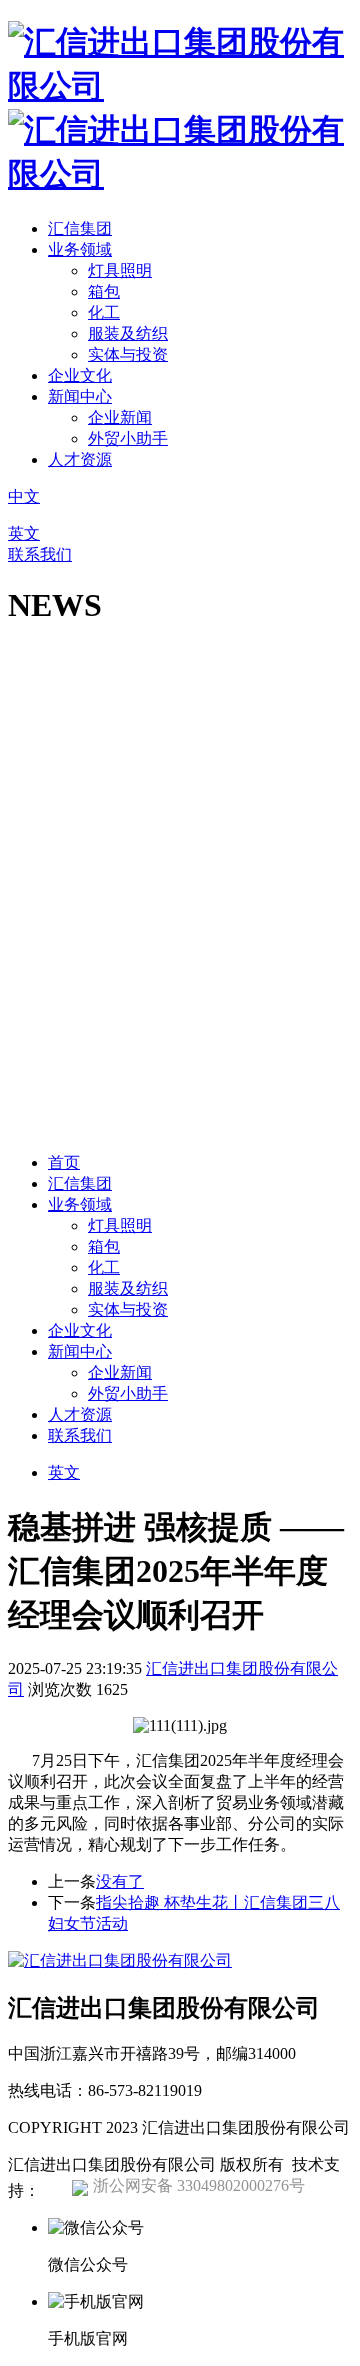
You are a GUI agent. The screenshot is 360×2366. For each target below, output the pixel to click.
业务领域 (80, 249)
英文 (24, 533)
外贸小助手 (128, 438)
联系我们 (40, 554)
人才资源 (80, 459)
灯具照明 (120, 270)
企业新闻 (120, 417)
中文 (24, 496)
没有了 (120, 1881)
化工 (104, 312)
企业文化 (80, 375)
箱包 (104, 291)
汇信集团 (80, 228)
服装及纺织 (128, 333)
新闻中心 (80, 396)
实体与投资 (128, 354)
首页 (64, 1162)
